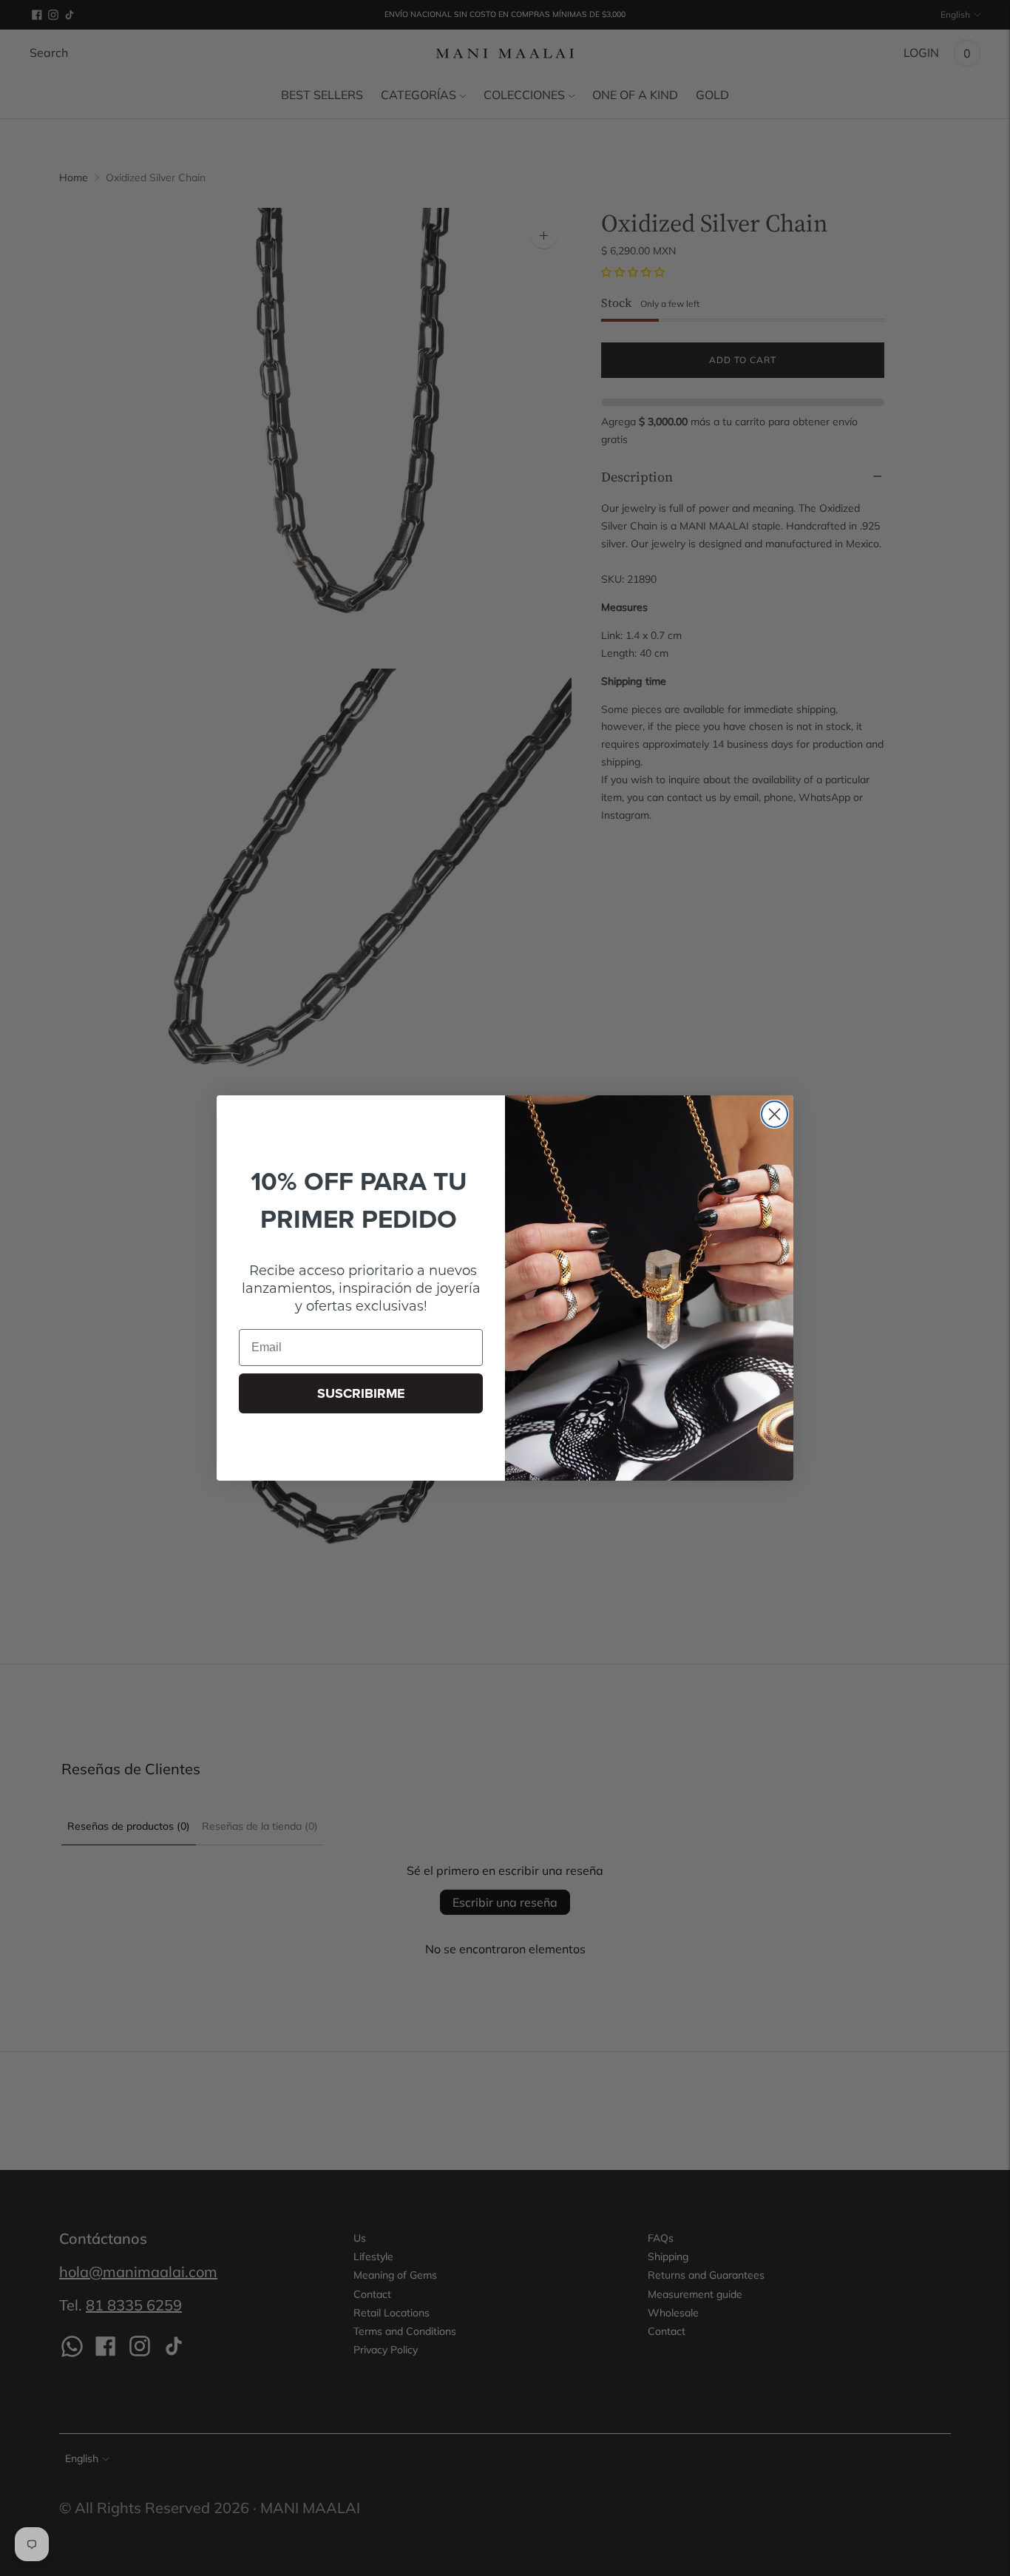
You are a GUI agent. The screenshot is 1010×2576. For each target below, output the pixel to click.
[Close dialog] (775, 1114)
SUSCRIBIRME (361, 1393)
